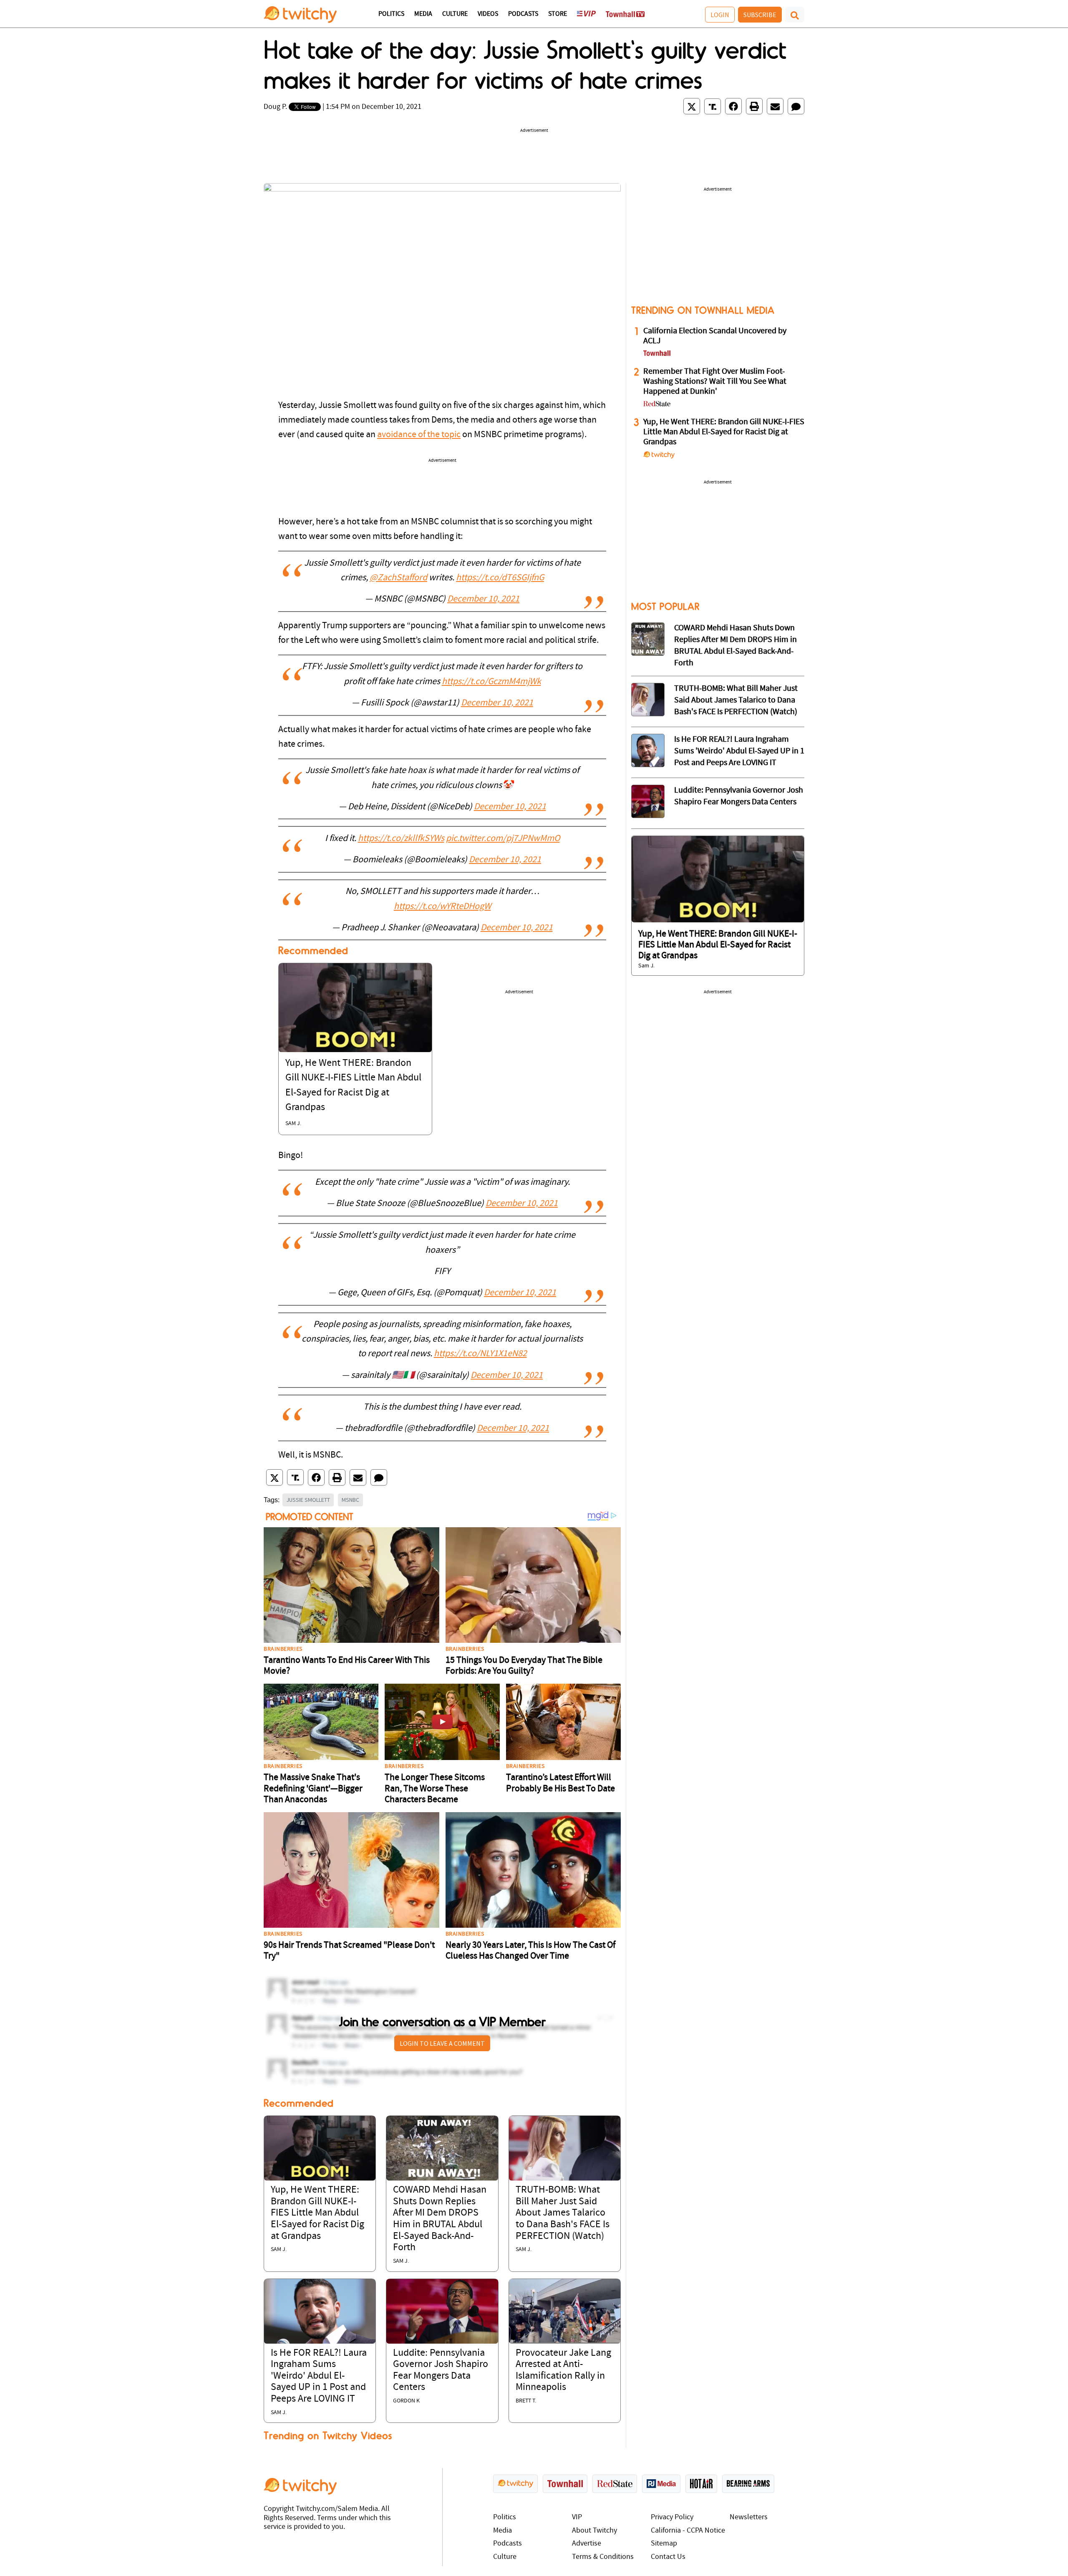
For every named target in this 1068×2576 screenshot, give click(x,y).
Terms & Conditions (603, 2557)
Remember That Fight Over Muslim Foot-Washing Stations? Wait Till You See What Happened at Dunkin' (715, 382)
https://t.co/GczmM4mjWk (491, 682)
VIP (577, 2517)
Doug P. (275, 107)
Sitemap (664, 2544)
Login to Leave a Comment (442, 2043)
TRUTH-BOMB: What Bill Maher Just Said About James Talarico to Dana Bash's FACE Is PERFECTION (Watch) (563, 2213)
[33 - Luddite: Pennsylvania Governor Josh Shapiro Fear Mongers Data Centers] (648, 801)
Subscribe (760, 15)
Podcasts (523, 14)
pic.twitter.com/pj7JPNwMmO (503, 839)
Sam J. (293, 1124)
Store (558, 14)
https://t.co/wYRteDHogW (442, 907)
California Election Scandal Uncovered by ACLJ (715, 336)
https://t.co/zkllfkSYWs (401, 839)
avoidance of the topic (419, 435)
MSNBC (350, 1500)
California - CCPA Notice (688, 2531)
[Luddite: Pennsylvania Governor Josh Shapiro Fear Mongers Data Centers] (442, 2311)
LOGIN (720, 15)
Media (423, 14)
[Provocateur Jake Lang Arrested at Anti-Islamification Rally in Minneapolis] (565, 2311)
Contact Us (668, 2557)
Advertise (587, 2544)
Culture (455, 14)
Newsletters (749, 2517)
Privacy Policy (672, 2517)
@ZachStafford (398, 578)
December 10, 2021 (483, 599)
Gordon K (406, 2401)
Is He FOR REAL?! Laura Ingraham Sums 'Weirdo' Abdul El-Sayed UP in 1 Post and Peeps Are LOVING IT (319, 2376)
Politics (391, 14)
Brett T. (526, 2401)
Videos (488, 14)
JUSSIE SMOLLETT (308, 1500)
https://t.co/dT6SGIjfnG (500, 578)
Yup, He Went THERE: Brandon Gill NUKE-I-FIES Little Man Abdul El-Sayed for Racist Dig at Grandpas (317, 2213)
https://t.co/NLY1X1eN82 (480, 1354)
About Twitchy (594, 2531)
